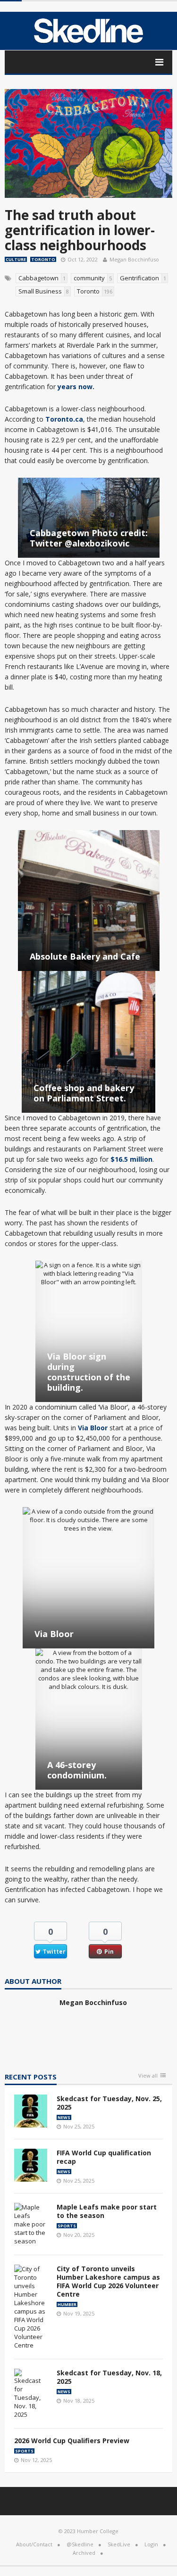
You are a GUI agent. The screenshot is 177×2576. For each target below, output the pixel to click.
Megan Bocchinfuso (134, 259)
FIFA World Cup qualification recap (104, 2157)
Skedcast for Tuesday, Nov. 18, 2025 (109, 2377)
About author (33, 1982)
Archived (84, 2553)
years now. (76, 387)
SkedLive (119, 2544)
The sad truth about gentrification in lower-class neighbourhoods (80, 230)
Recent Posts (31, 2077)
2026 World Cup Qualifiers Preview (72, 2441)
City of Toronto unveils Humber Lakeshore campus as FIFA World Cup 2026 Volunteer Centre (108, 2281)
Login (151, 2544)
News (64, 2117)
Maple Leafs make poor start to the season (107, 2211)
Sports (67, 2226)
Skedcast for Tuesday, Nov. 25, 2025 (109, 2103)
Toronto (43, 259)
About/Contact (34, 2544)
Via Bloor (93, 1428)
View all (148, 2076)
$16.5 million (131, 1159)
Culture (16, 259)
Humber (67, 2304)
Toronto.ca (64, 419)
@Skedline (80, 2544)
